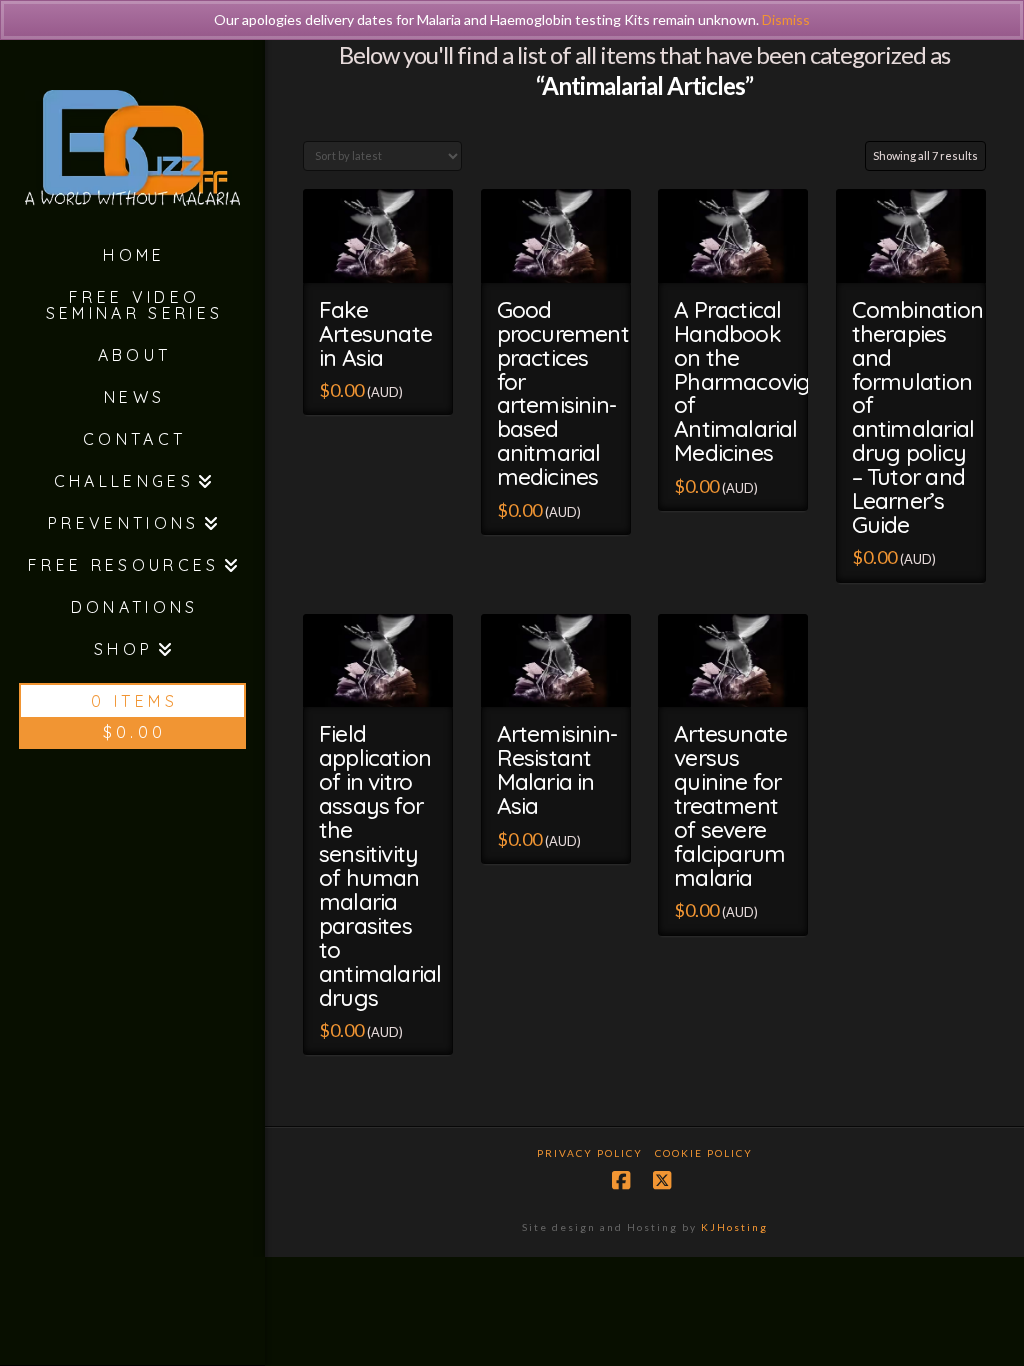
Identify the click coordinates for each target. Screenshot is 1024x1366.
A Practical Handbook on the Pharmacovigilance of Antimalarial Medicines (771, 381)
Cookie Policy (704, 1153)
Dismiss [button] (786, 19)
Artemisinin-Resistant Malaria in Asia (557, 769)
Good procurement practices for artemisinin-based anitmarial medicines (563, 393)
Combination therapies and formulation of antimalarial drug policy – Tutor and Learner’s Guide (917, 417)
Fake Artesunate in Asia (375, 333)
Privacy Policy (590, 1153)
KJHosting (734, 1227)
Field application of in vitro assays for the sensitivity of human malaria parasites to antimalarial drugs (380, 865)
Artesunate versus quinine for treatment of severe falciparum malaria (730, 805)
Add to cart (387, 259)
